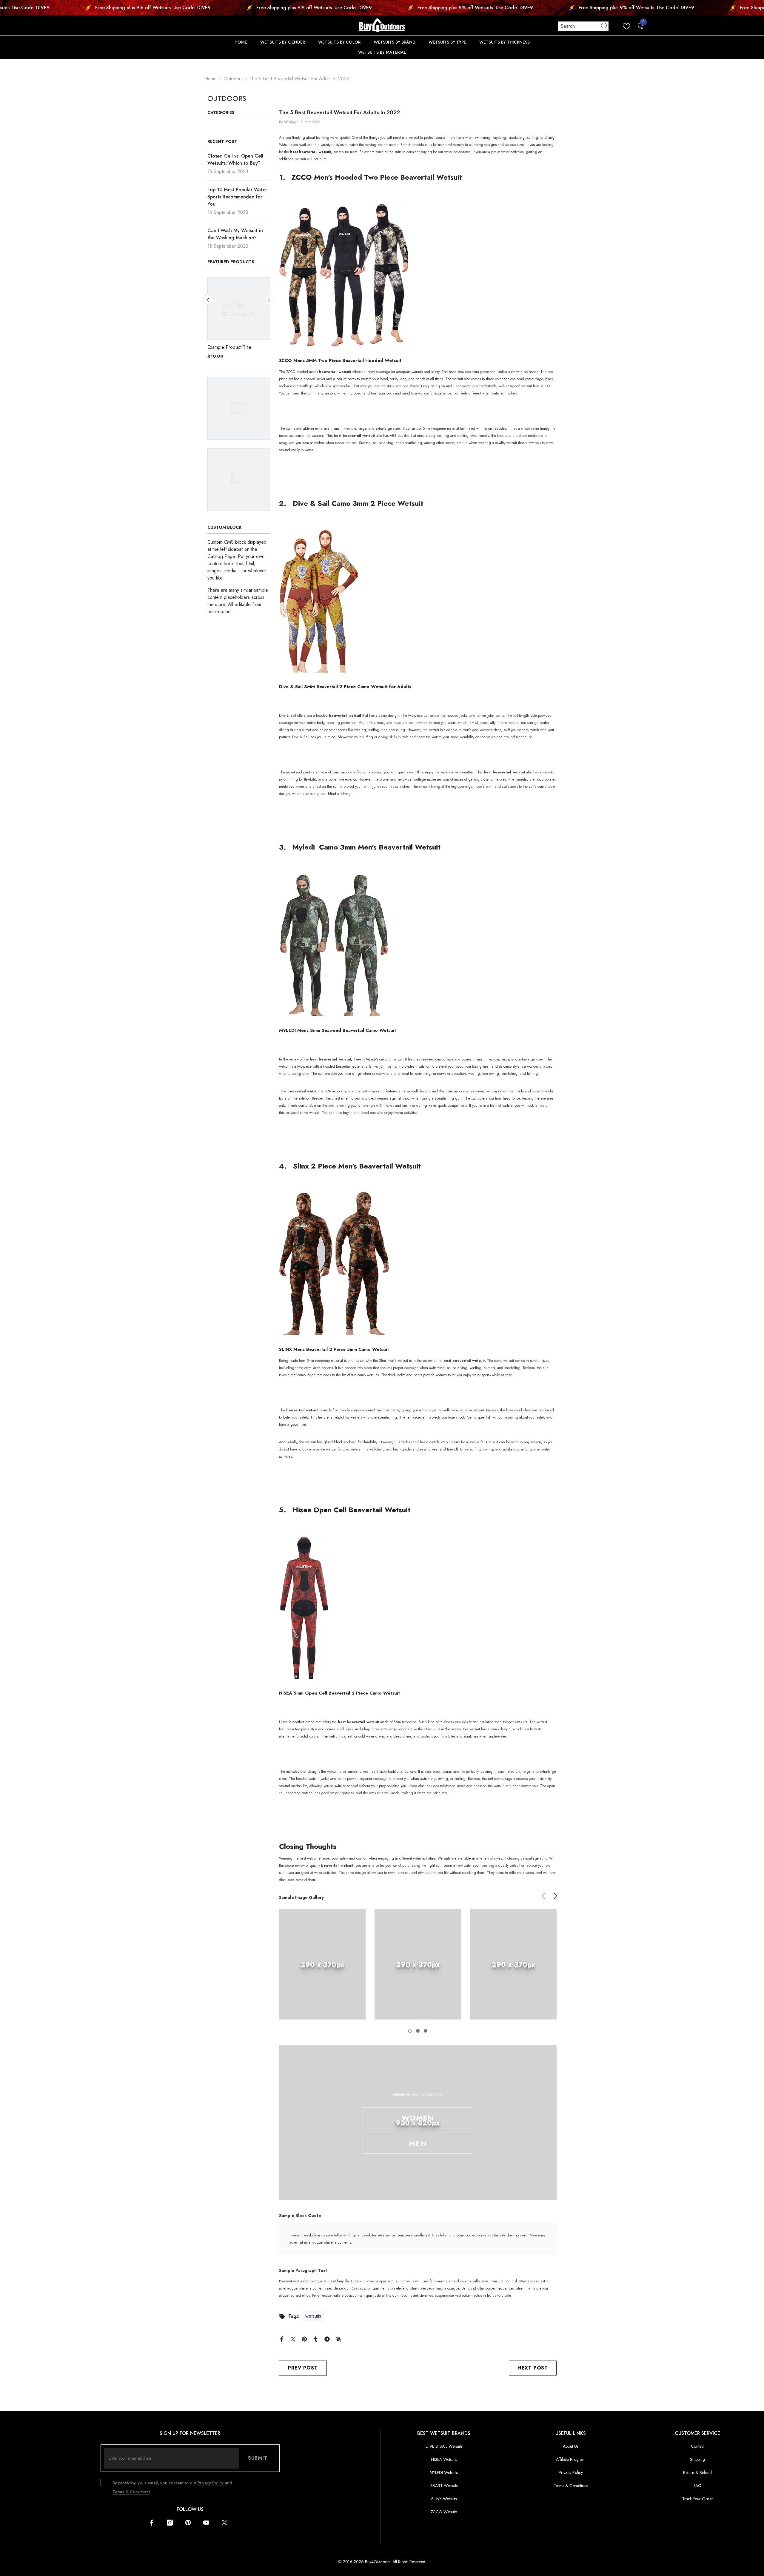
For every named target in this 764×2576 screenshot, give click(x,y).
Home (211, 79)
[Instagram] (170, 2523)
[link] (322, 1964)
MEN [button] (418, 2143)
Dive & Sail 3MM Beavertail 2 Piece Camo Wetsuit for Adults (345, 687)
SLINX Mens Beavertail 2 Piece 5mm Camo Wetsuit (334, 1349)
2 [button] (418, 2031)
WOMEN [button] (418, 2118)
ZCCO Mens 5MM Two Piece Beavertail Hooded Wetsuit (340, 360)
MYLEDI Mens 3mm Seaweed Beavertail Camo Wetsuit (338, 1030)
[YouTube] (206, 2523)
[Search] (583, 26)
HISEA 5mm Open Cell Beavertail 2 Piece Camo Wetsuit (339, 1693)
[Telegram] (327, 2339)
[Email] (338, 2339)
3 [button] (426, 2031)
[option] (239, 321)
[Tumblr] (316, 2339)
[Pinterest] (304, 2339)
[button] (208, 300)
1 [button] (410, 2031)
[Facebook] (282, 2339)
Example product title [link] (229, 347)
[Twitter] (293, 2339)
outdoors (233, 79)
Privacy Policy (211, 2483)
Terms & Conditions (131, 2492)
